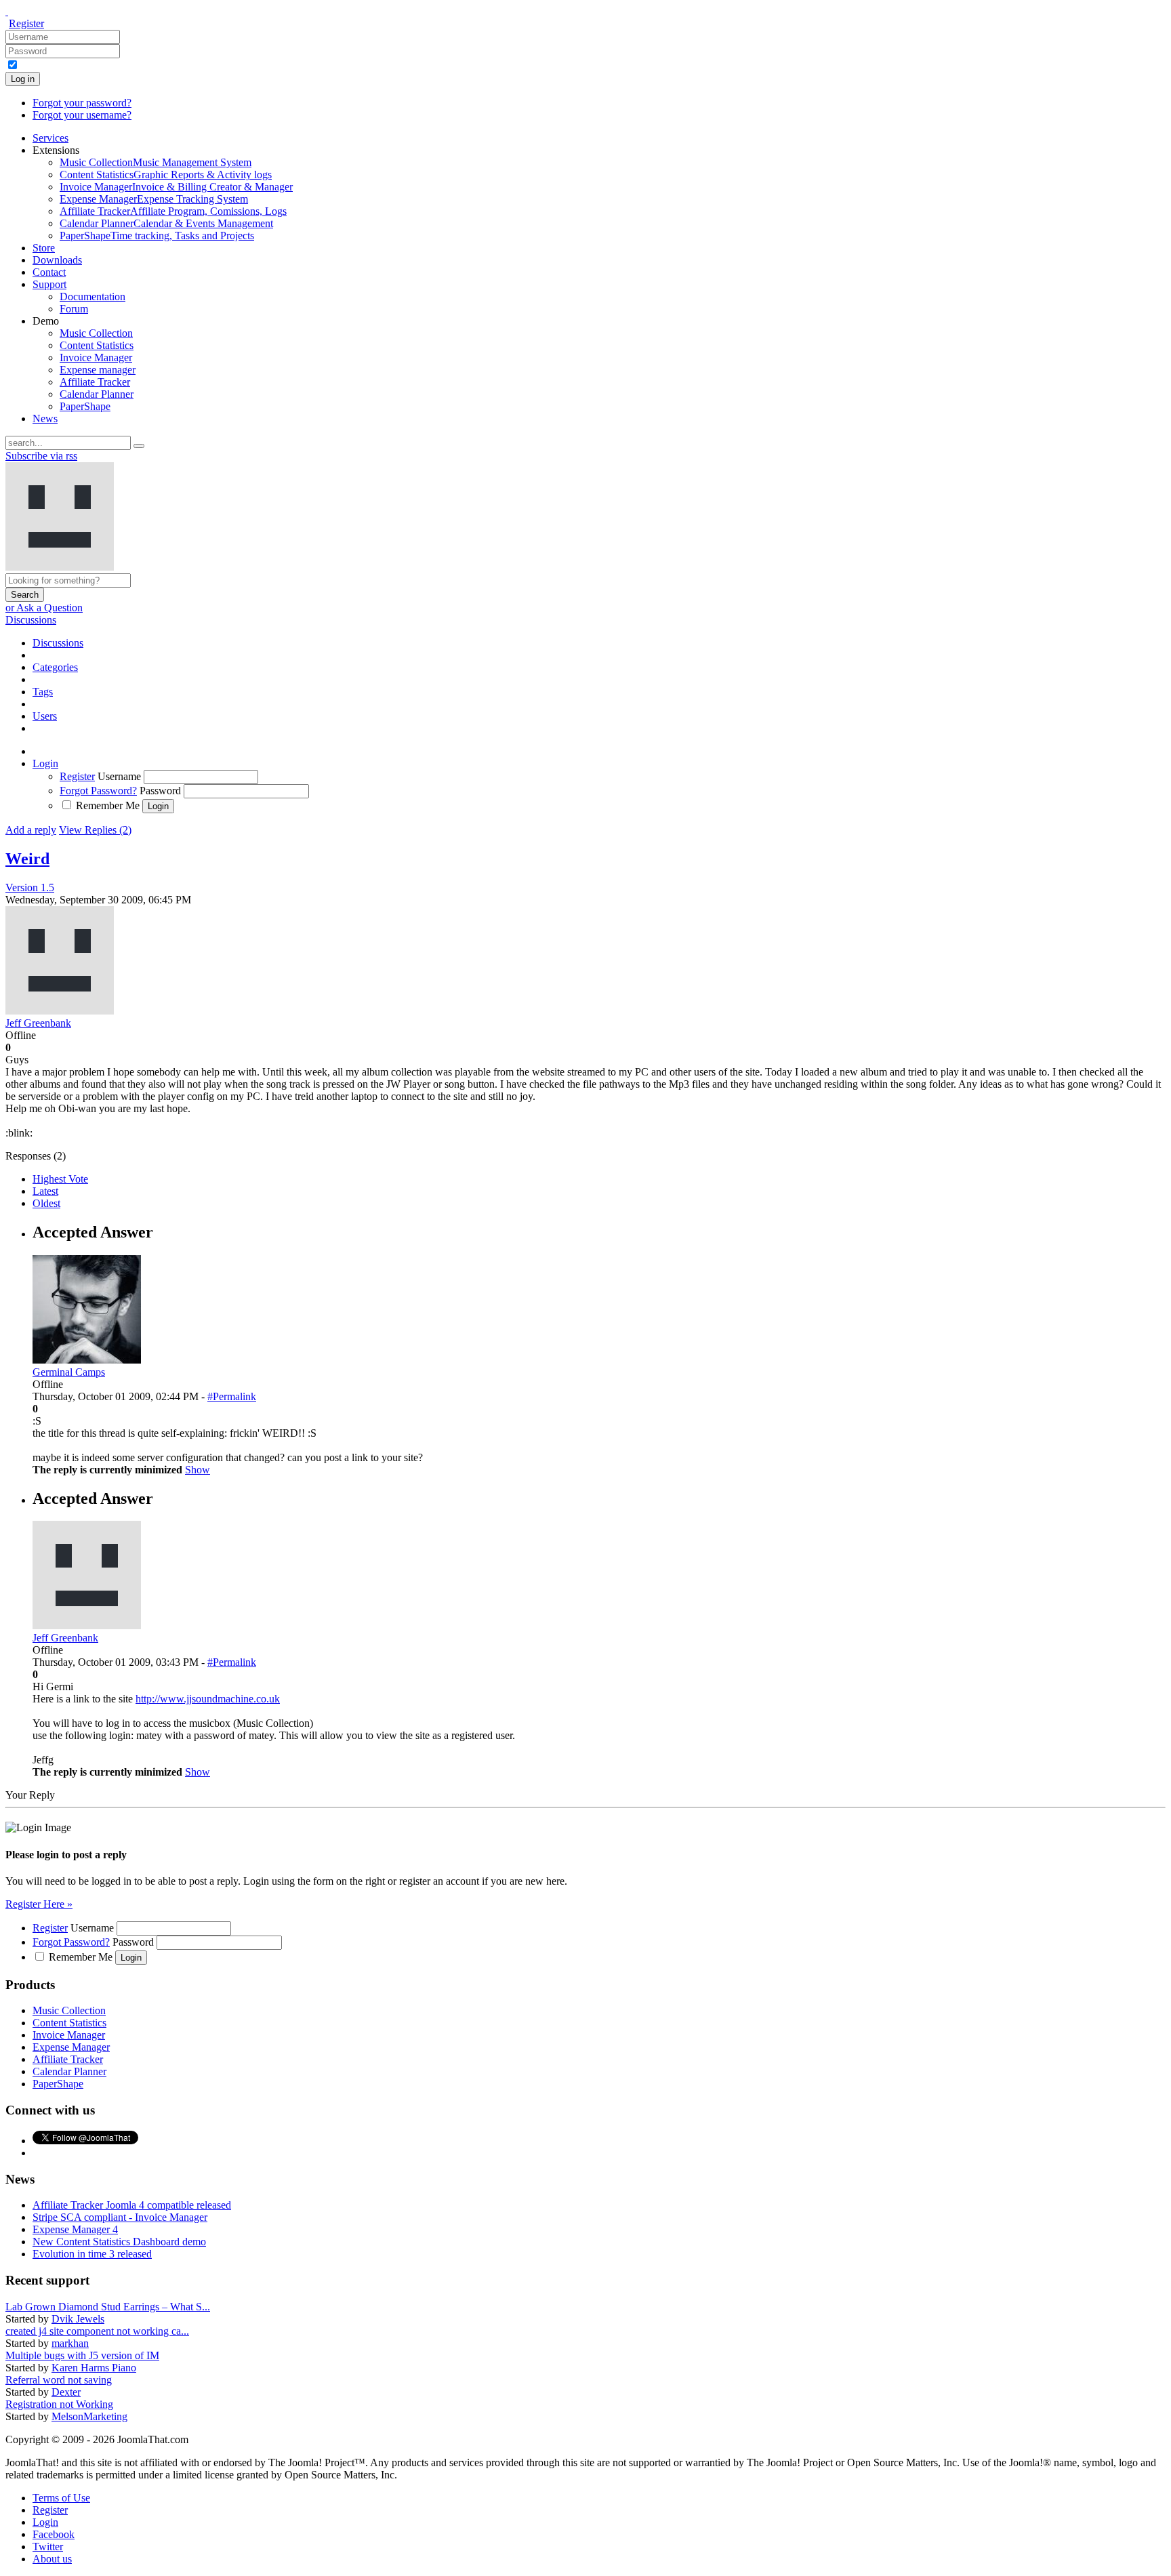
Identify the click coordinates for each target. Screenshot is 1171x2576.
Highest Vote (60, 1179)
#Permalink (232, 1396)
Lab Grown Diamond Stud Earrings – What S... (108, 2307)
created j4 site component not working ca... (97, 2331)
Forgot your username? (82, 115)
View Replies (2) (95, 830)
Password (160, 791)
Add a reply (31, 830)
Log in (23, 79)
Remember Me (108, 805)
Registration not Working (59, 2404)
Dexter (66, 2392)
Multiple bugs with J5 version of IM (82, 2355)
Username (119, 776)
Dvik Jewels (78, 2319)
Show (198, 1470)
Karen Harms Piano (94, 2368)
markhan (70, 2343)
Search (25, 595)
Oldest (46, 1203)
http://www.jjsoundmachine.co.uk (208, 1699)
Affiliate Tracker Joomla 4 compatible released (132, 2205)
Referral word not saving (59, 2380)
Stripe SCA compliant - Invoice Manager (120, 2217)
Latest (45, 1191)
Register (26, 23)
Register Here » (39, 1904)
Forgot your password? (82, 103)
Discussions (31, 620)
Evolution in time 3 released (92, 2254)
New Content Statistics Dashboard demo (119, 2242)
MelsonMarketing (89, 2416)
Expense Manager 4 (75, 2229)
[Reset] (139, 446)
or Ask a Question (44, 608)
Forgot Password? (98, 791)
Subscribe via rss (41, 456)
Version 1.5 (30, 887)
